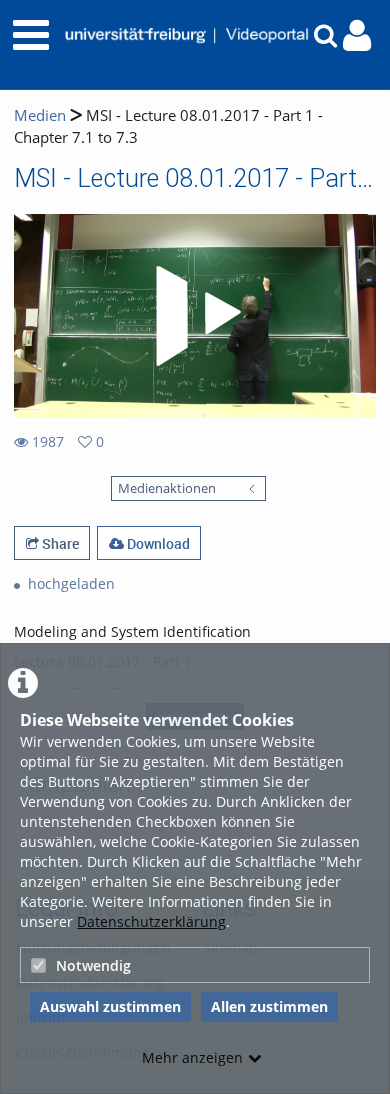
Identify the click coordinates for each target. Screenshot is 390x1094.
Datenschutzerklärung (151, 921)
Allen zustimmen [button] (269, 1006)
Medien (40, 115)
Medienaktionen (167, 488)
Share (59, 543)
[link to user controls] (357, 35)
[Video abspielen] (195, 316)
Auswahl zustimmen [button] (110, 1006)
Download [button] (157, 543)
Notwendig (93, 965)
